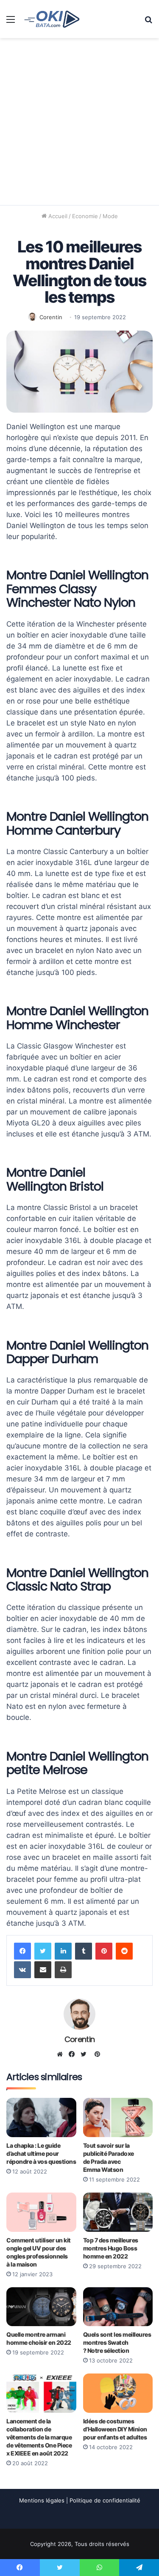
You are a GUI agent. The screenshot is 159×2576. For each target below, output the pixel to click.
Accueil (57, 216)
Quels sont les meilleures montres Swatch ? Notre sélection (117, 2342)
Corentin (51, 317)
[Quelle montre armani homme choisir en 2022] (41, 2307)
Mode (110, 216)
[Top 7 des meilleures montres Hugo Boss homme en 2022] (118, 2212)
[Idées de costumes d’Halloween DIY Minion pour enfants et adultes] (118, 2393)
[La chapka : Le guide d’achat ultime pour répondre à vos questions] (41, 2117)
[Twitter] (43, 1951)
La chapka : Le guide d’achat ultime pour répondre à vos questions (41, 2153)
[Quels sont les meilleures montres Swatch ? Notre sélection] (118, 2307)
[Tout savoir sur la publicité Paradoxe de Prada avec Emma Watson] (118, 2117)
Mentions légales (42, 2500)
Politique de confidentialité (105, 2500)
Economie (85, 216)
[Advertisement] (79, 122)
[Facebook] (22, 1951)
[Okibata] (52, 19)
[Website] (62, 2054)
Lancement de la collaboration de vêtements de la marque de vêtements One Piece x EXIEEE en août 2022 (39, 2437)
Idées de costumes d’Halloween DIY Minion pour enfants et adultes (115, 2429)
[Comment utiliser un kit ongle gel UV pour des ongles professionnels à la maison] (41, 2212)
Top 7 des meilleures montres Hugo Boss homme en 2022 (111, 2248)
